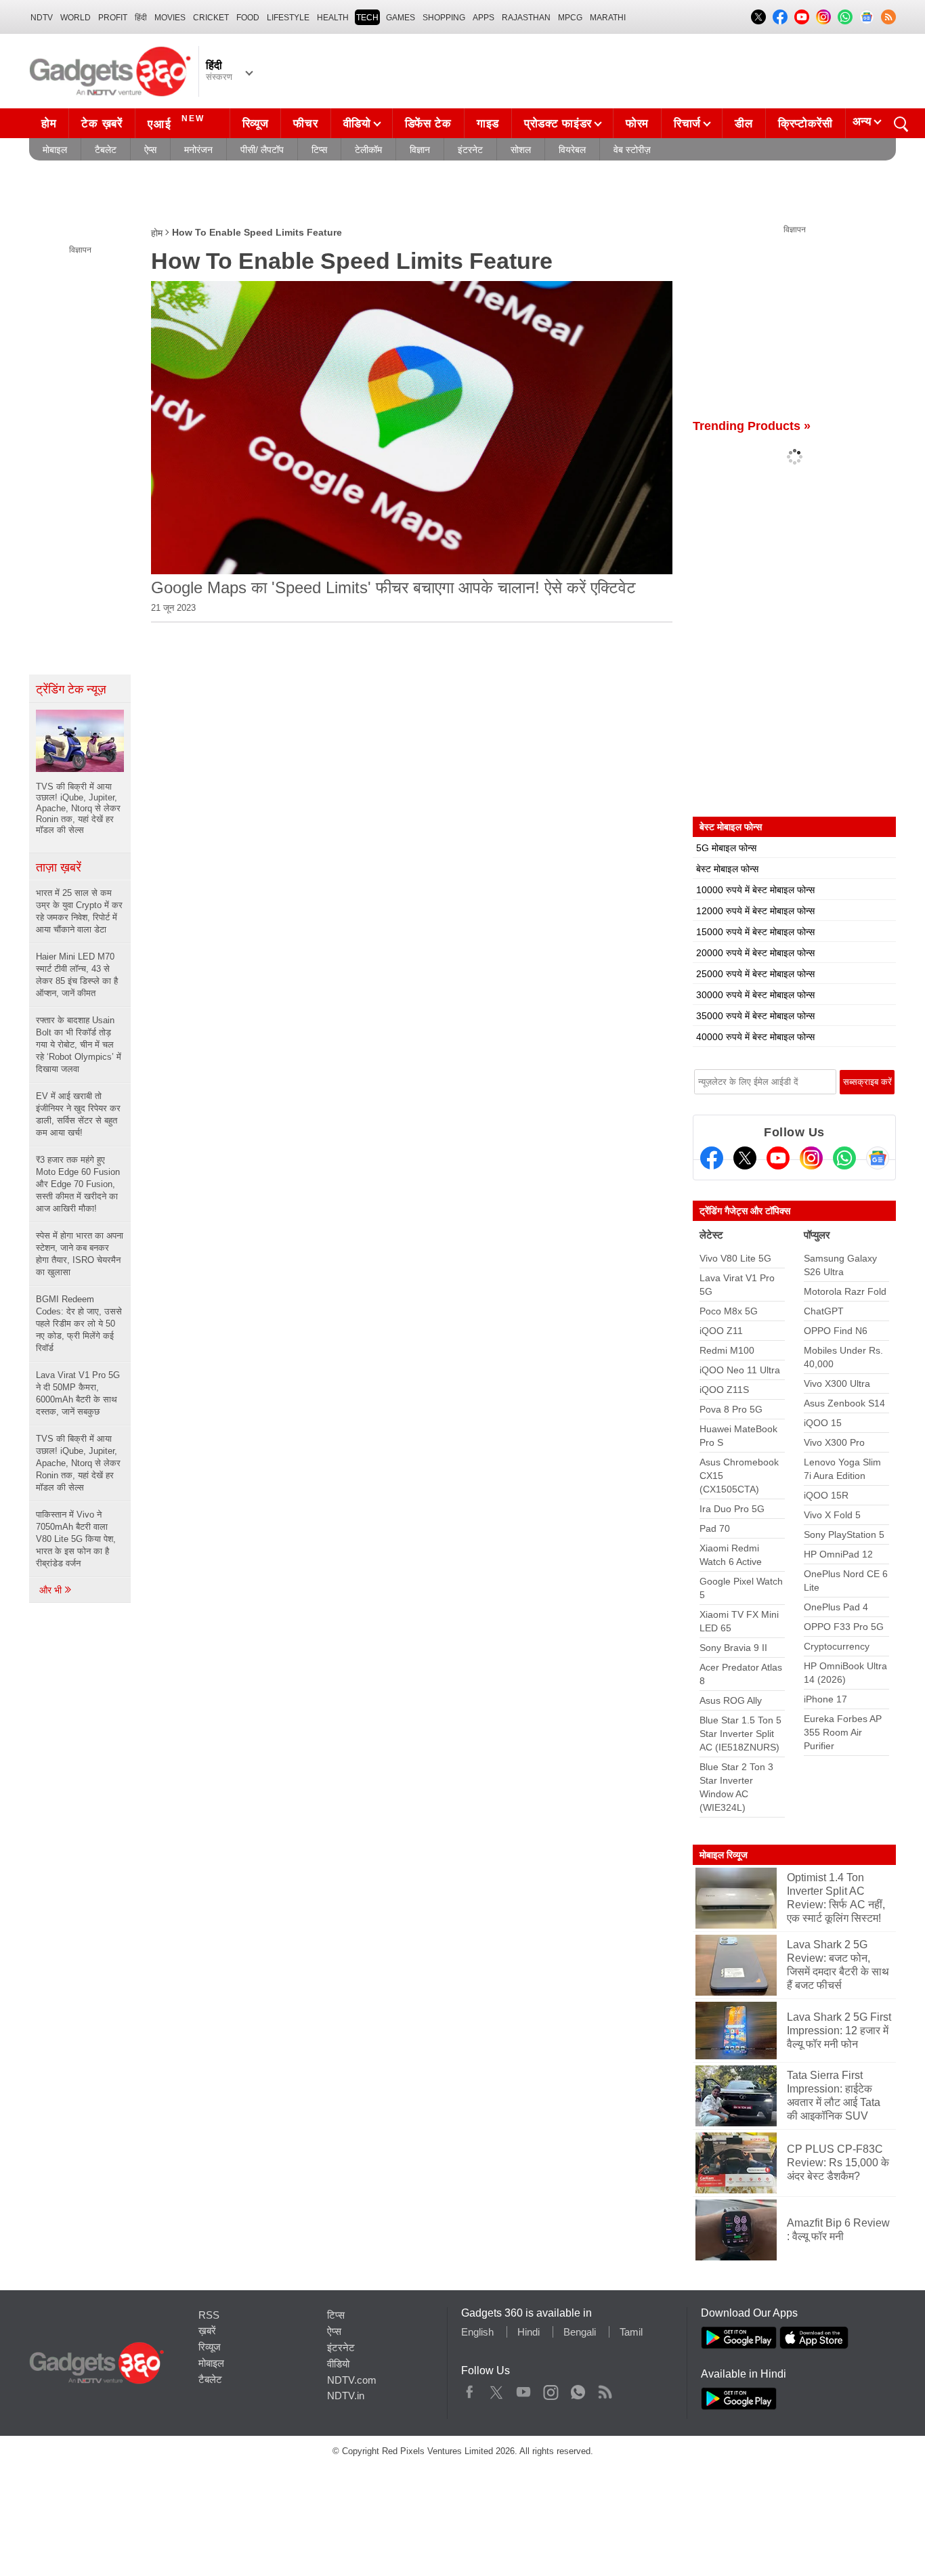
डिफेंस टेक (428, 124)
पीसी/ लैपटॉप (262, 150)
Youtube (524, 2389)
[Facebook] (712, 1158)
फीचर (305, 124)
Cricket (211, 18)
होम (49, 124)
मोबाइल (55, 150)
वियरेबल (572, 150)
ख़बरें (207, 2331)
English (477, 2332)
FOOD (248, 18)
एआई (176, 122)
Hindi (529, 2332)
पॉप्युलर (817, 1235)
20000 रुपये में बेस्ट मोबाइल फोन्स (755, 953)
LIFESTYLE (288, 18)
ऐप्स (150, 150)
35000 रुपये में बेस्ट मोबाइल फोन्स (755, 1016)
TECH (367, 18)
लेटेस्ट (711, 1235)
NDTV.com (352, 2380)
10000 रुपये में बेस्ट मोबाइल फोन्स (755, 890)
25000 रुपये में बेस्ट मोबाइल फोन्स (755, 974)
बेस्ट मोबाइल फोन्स (727, 869)
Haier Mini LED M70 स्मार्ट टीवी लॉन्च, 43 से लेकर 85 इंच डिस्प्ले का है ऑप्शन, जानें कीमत (77, 975)
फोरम (637, 124)
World (76, 18)
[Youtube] (778, 1158)
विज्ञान (420, 150)
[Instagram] (811, 1158)
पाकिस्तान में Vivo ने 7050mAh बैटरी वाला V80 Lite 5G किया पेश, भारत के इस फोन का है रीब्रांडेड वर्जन (76, 1539)
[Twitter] (745, 1158)
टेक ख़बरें (102, 124)
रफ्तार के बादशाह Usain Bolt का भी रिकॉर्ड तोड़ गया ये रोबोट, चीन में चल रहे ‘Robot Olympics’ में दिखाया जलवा (79, 1045)
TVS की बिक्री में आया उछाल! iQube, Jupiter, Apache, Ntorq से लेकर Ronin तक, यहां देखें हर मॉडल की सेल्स (78, 1463)
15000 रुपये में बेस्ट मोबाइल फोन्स (755, 932)
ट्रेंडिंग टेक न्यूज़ (71, 689)
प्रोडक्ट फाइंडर (558, 124)
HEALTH (333, 18)
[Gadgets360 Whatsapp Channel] (844, 1158)
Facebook (470, 2389)
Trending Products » (752, 426)
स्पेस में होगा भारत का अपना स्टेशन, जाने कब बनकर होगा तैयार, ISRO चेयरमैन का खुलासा (80, 1254)
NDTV (42, 18)
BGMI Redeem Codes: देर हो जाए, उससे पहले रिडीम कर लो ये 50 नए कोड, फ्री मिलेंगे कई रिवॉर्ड (79, 1324)
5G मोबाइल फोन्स (726, 848)
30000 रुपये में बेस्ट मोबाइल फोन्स (755, 995)
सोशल (521, 150)
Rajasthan (526, 18)
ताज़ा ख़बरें (59, 867)
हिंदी (141, 18)
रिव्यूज (256, 124)
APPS (483, 18)
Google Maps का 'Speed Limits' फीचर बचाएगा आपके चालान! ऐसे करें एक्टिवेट (393, 587)
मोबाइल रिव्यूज (724, 1855)
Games (401, 18)
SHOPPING (444, 18)
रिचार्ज (687, 124)
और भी (52, 1590)
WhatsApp (578, 2389)
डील (744, 124)
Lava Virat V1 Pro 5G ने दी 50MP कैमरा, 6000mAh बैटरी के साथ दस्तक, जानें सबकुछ (78, 1393)
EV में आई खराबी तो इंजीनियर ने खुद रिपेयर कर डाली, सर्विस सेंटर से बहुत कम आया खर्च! (78, 1114)
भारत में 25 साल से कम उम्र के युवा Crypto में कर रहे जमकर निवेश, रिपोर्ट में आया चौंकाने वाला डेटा (79, 911)
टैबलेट (106, 150)
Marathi (608, 18)
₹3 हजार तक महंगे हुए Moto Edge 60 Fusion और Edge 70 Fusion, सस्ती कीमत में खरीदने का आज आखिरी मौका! (78, 1184)
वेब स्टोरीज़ (632, 150)
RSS (209, 2315)
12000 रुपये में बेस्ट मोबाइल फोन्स (755, 911)
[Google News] (878, 1158)
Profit (113, 18)
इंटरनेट (470, 150)
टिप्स (319, 150)
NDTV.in (346, 2396)
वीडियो (357, 124)
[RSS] (888, 17)
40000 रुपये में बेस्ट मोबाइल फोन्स (755, 1037)
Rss (605, 2389)
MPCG (570, 18)
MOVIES (170, 18)
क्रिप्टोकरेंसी (805, 124)
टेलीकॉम (368, 150)
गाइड (488, 124)
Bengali (580, 2332)
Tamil (631, 2332)
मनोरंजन (198, 150)
